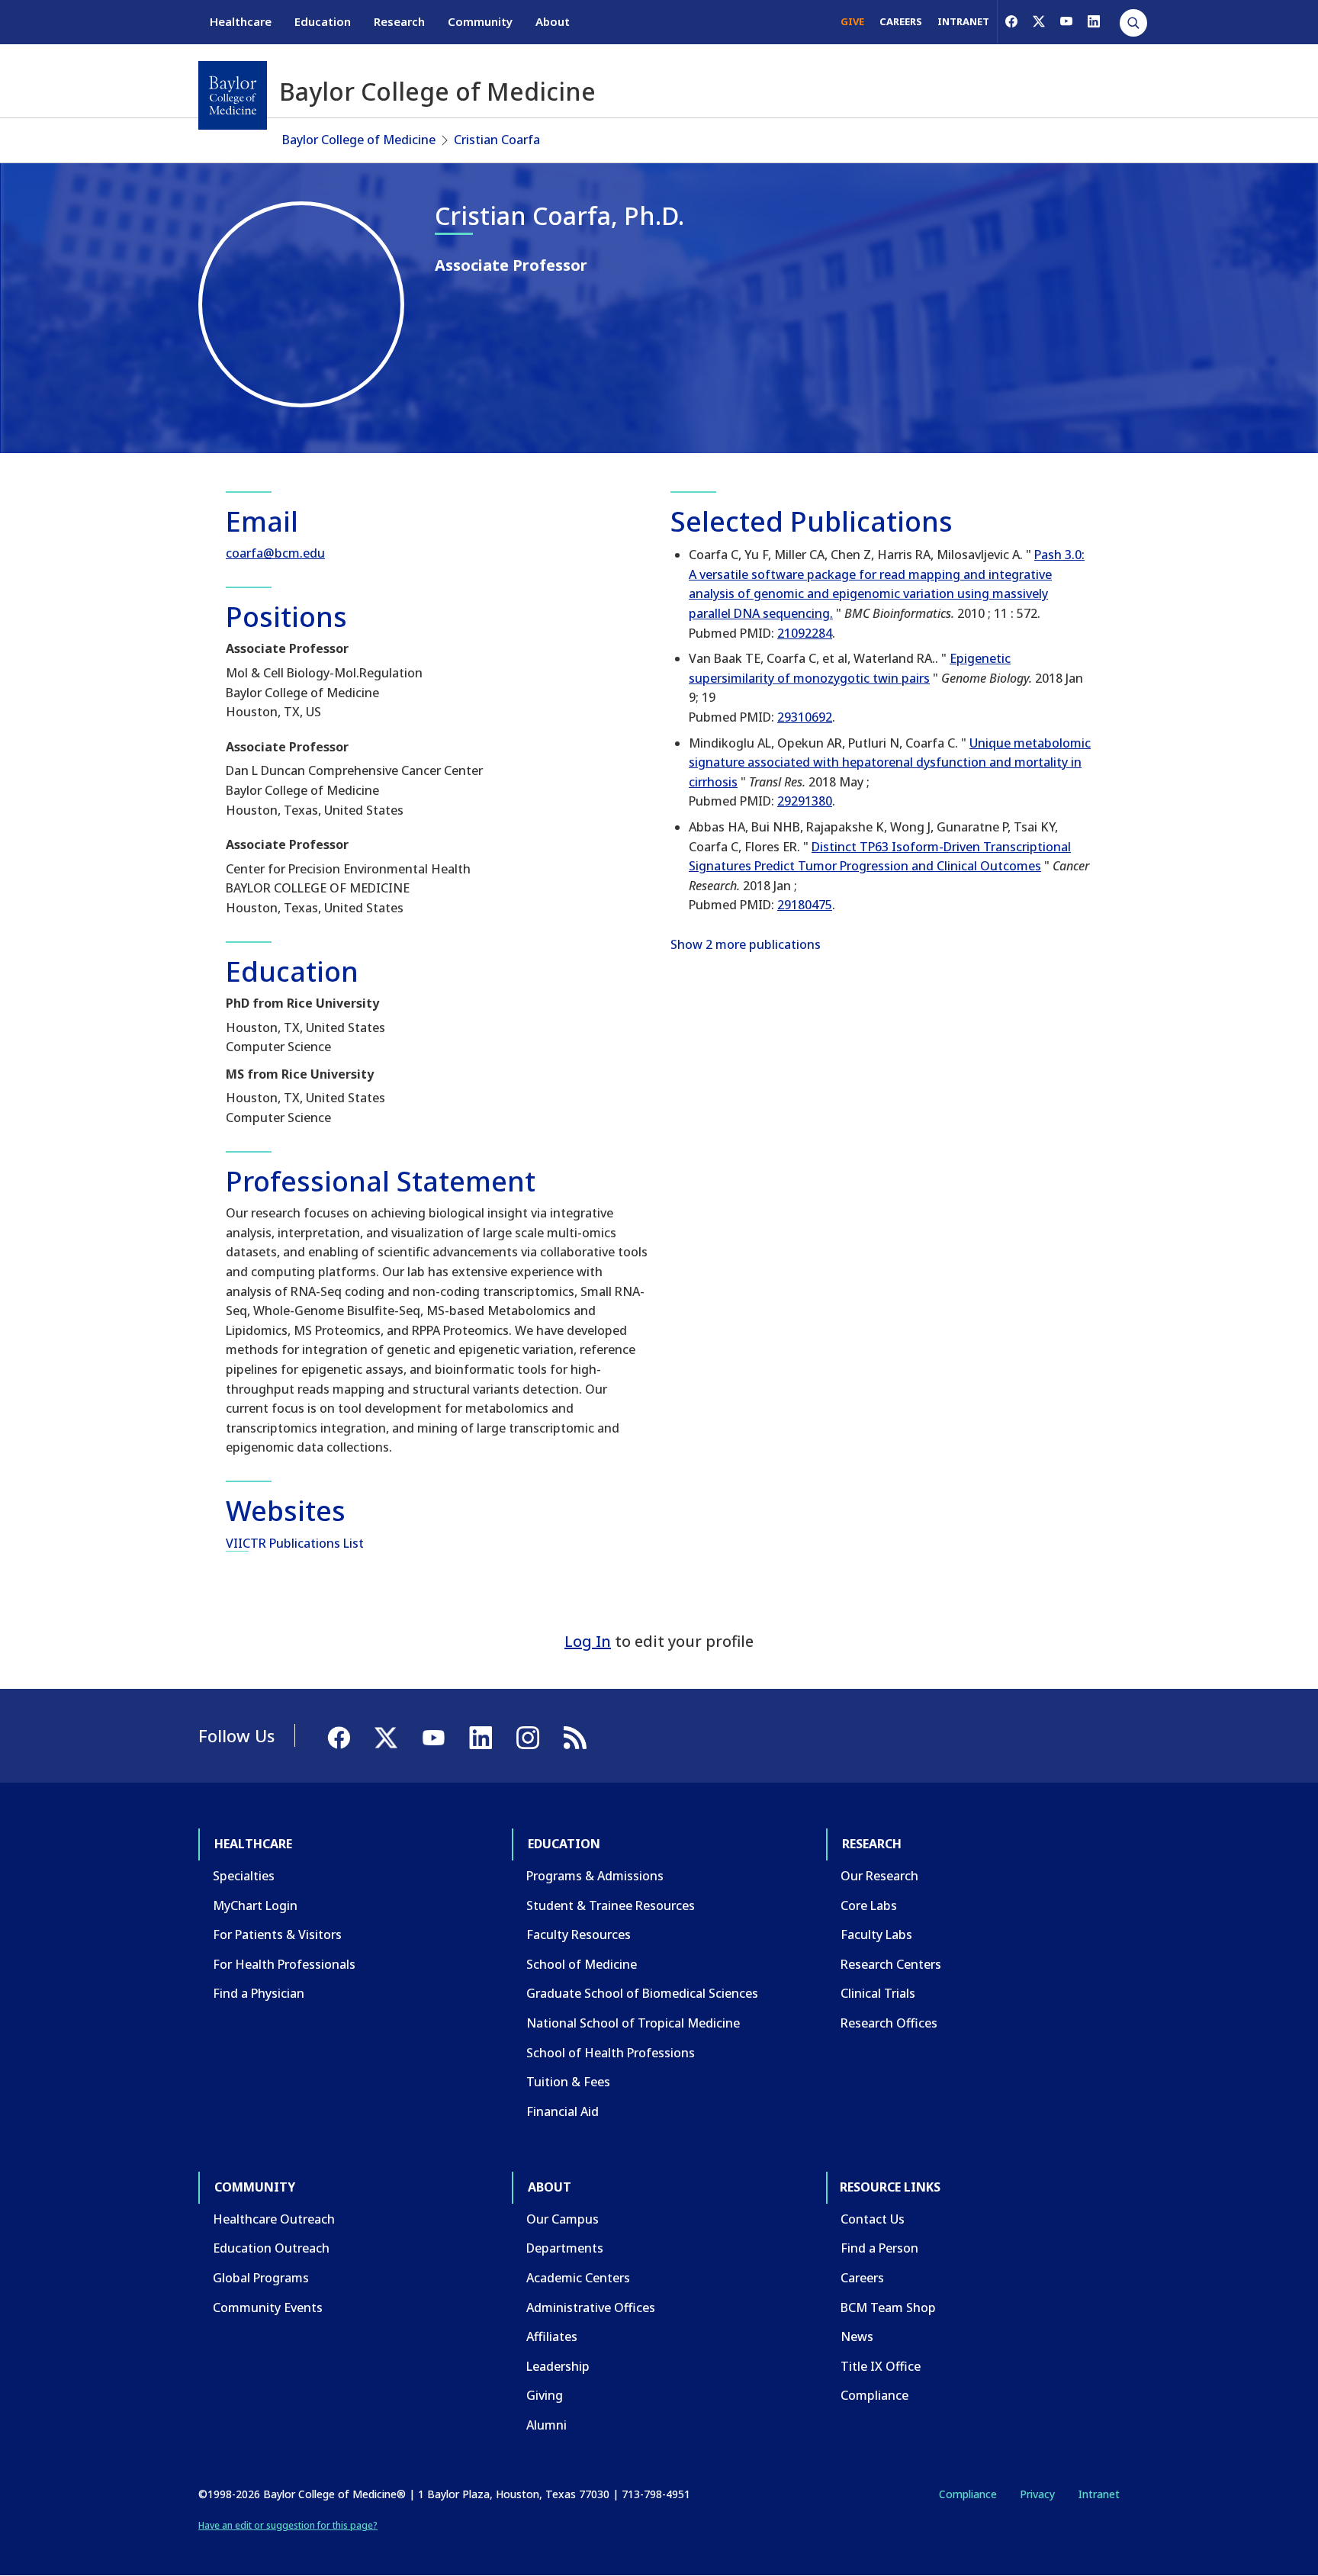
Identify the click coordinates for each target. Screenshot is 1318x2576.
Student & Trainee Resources (611, 1905)
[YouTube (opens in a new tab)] (1066, 21)
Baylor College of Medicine (359, 140)
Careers (862, 2278)
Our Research (879, 1876)
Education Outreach (271, 2248)
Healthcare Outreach (274, 2219)
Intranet (1099, 2494)
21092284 (805, 633)
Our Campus (563, 2219)
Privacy (1037, 2494)
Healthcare (241, 21)
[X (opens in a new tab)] (1039, 21)
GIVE (852, 21)
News (857, 2336)
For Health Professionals (284, 1964)
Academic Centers (578, 2278)
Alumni (546, 2425)
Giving (545, 2395)
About (553, 21)
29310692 (805, 717)
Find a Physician (259, 1993)
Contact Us (873, 2219)
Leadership (558, 2366)
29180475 (805, 905)
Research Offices (889, 2023)
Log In (588, 1641)
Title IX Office (881, 2366)
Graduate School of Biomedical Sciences (642, 1993)
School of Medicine (582, 1964)
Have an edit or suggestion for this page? (288, 2525)
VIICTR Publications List (295, 1543)
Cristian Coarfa (497, 140)
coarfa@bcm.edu (275, 553)
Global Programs (261, 2278)
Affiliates (552, 2336)
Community (480, 21)
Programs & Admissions (595, 1876)
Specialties (244, 1876)
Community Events (268, 2307)
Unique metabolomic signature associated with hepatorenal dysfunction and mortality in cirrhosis (890, 762)
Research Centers (891, 1964)
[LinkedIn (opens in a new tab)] (1094, 21)
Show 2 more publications (746, 944)
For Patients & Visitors (277, 1934)
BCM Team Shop (888, 2307)
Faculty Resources (579, 1934)
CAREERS (901, 21)
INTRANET (963, 21)
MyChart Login (255, 1905)
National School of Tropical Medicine (633, 2023)
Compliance (874, 2395)
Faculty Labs (876, 1934)
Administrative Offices (591, 2307)
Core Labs (869, 1905)
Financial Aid (563, 2111)
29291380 (805, 801)
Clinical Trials (878, 1993)
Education (323, 21)
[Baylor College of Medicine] (233, 95)
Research (399, 21)
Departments (565, 2248)
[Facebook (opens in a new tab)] (1011, 21)
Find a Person (879, 2248)
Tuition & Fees (568, 2082)
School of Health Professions (611, 2053)
